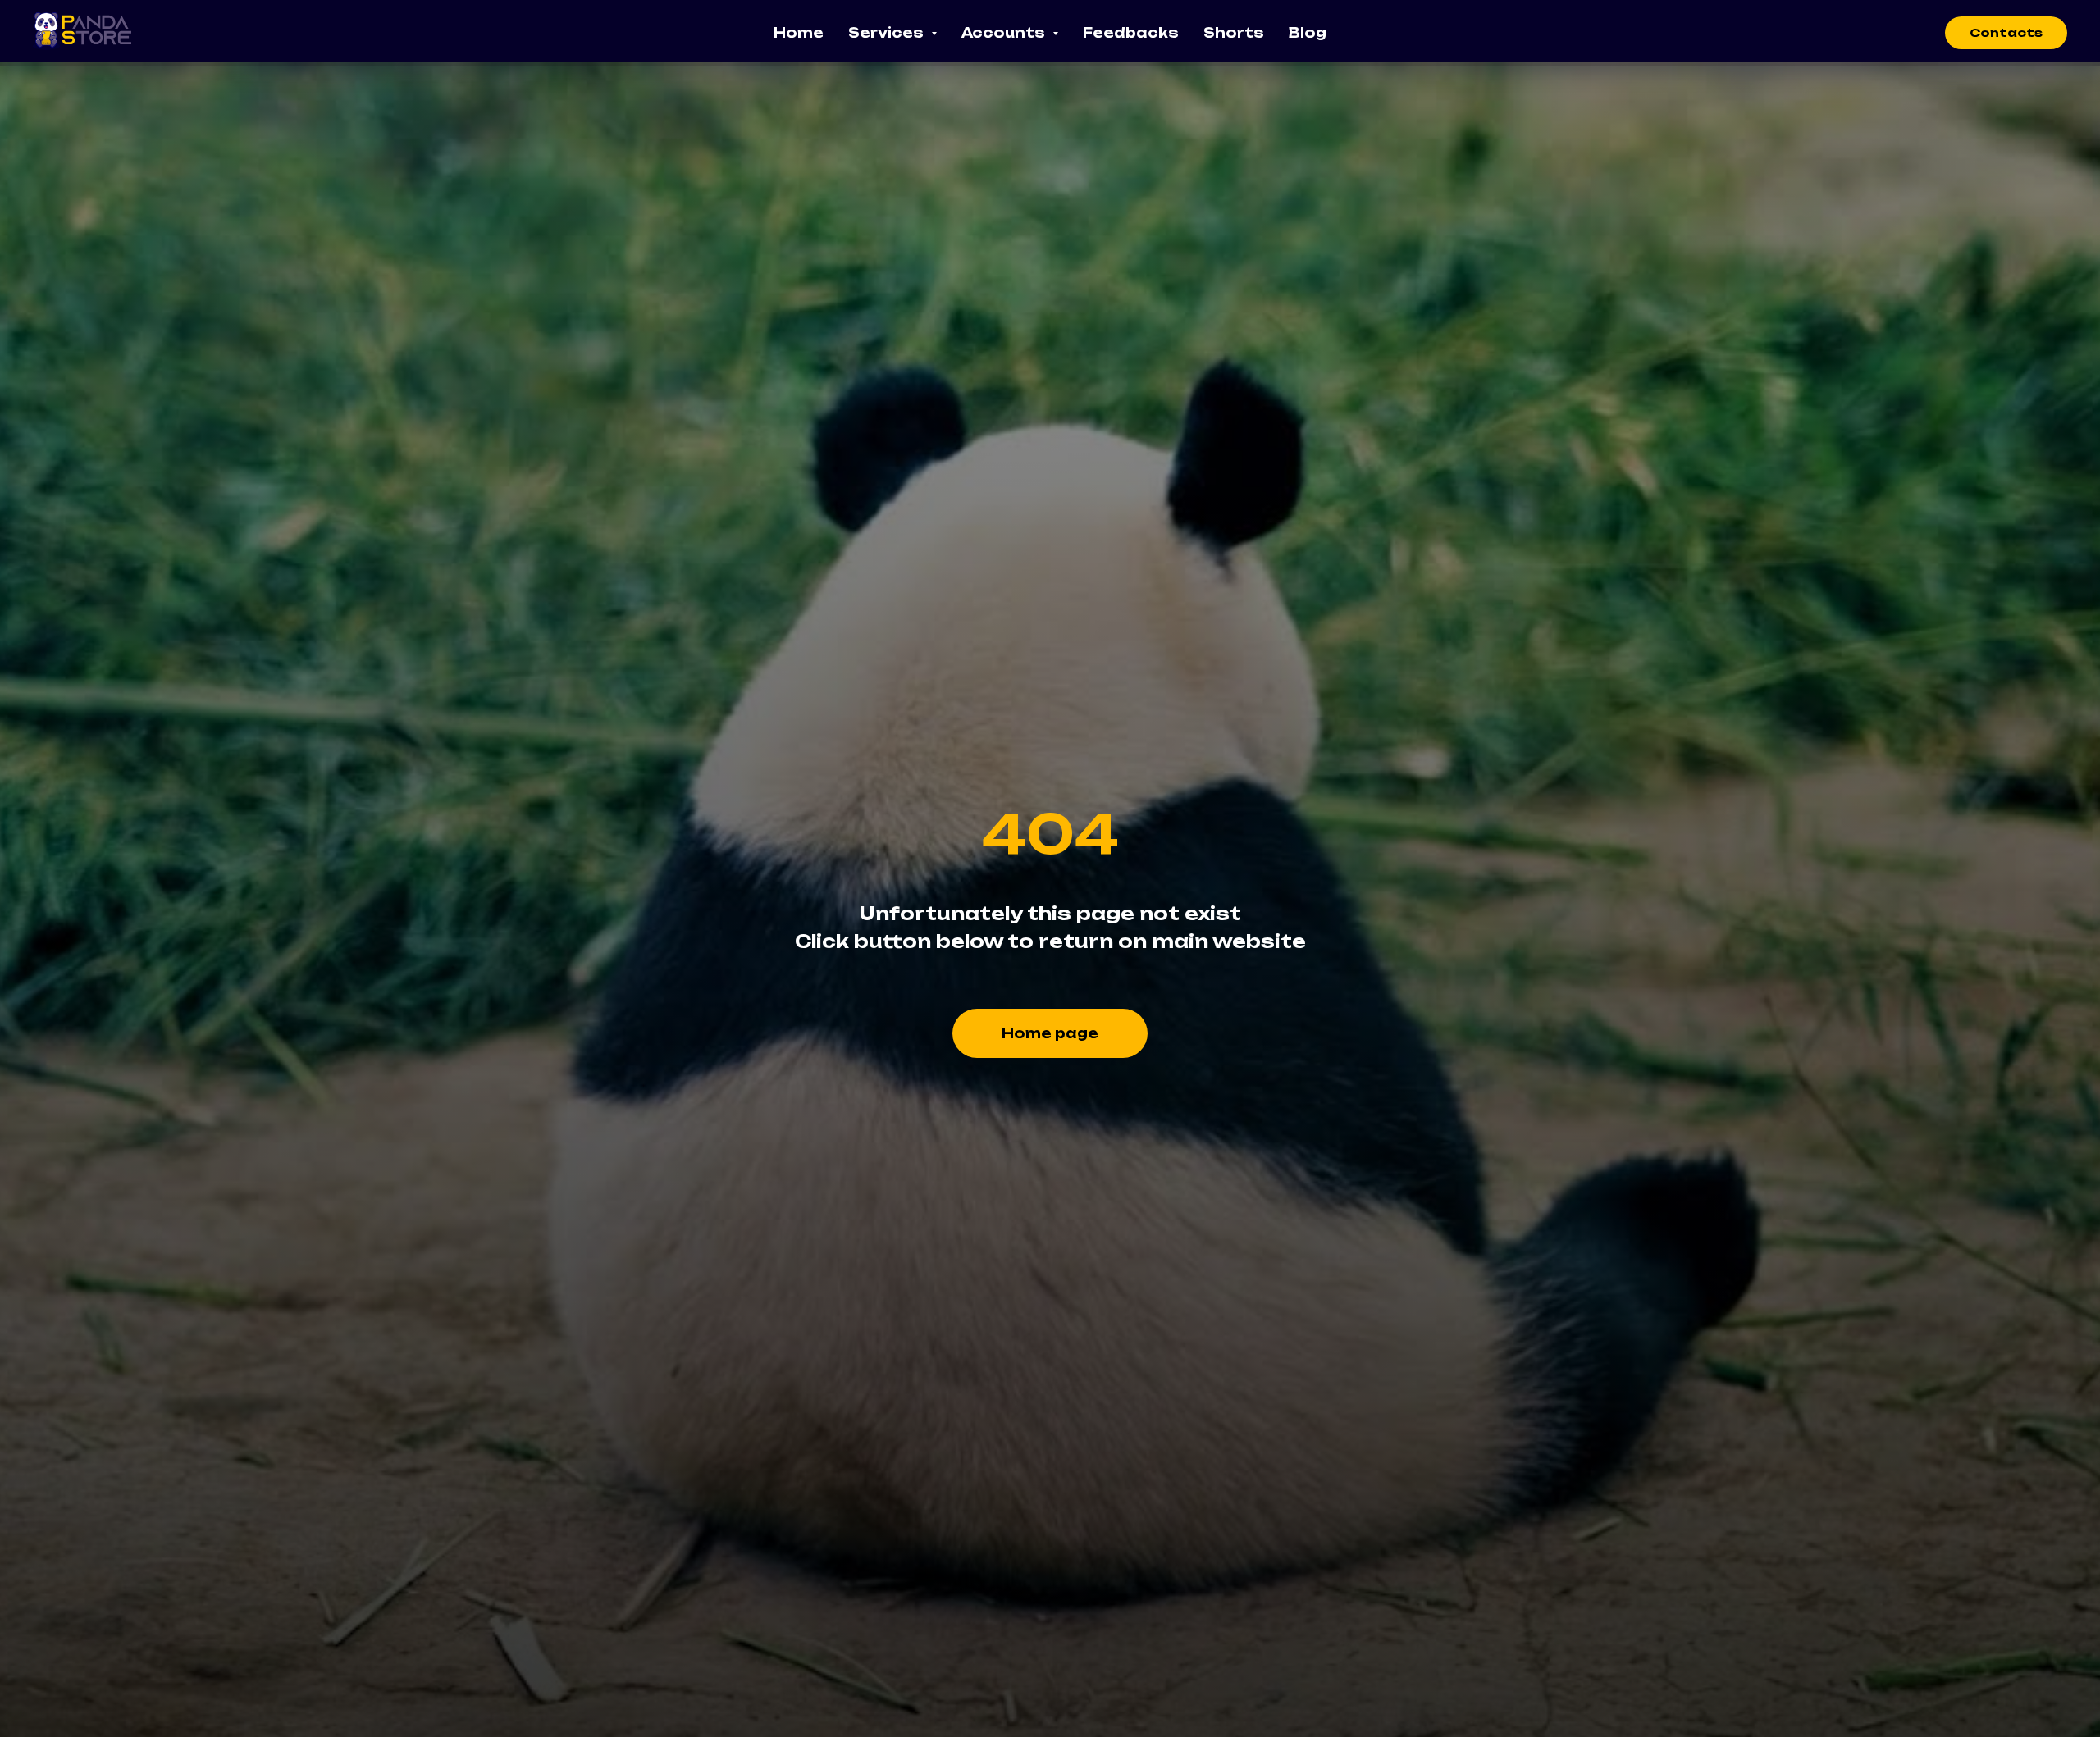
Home (799, 33)
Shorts (1234, 33)
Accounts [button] (1005, 33)
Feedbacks (1131, 33)
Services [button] (888, 33)
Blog (1308, 33)
